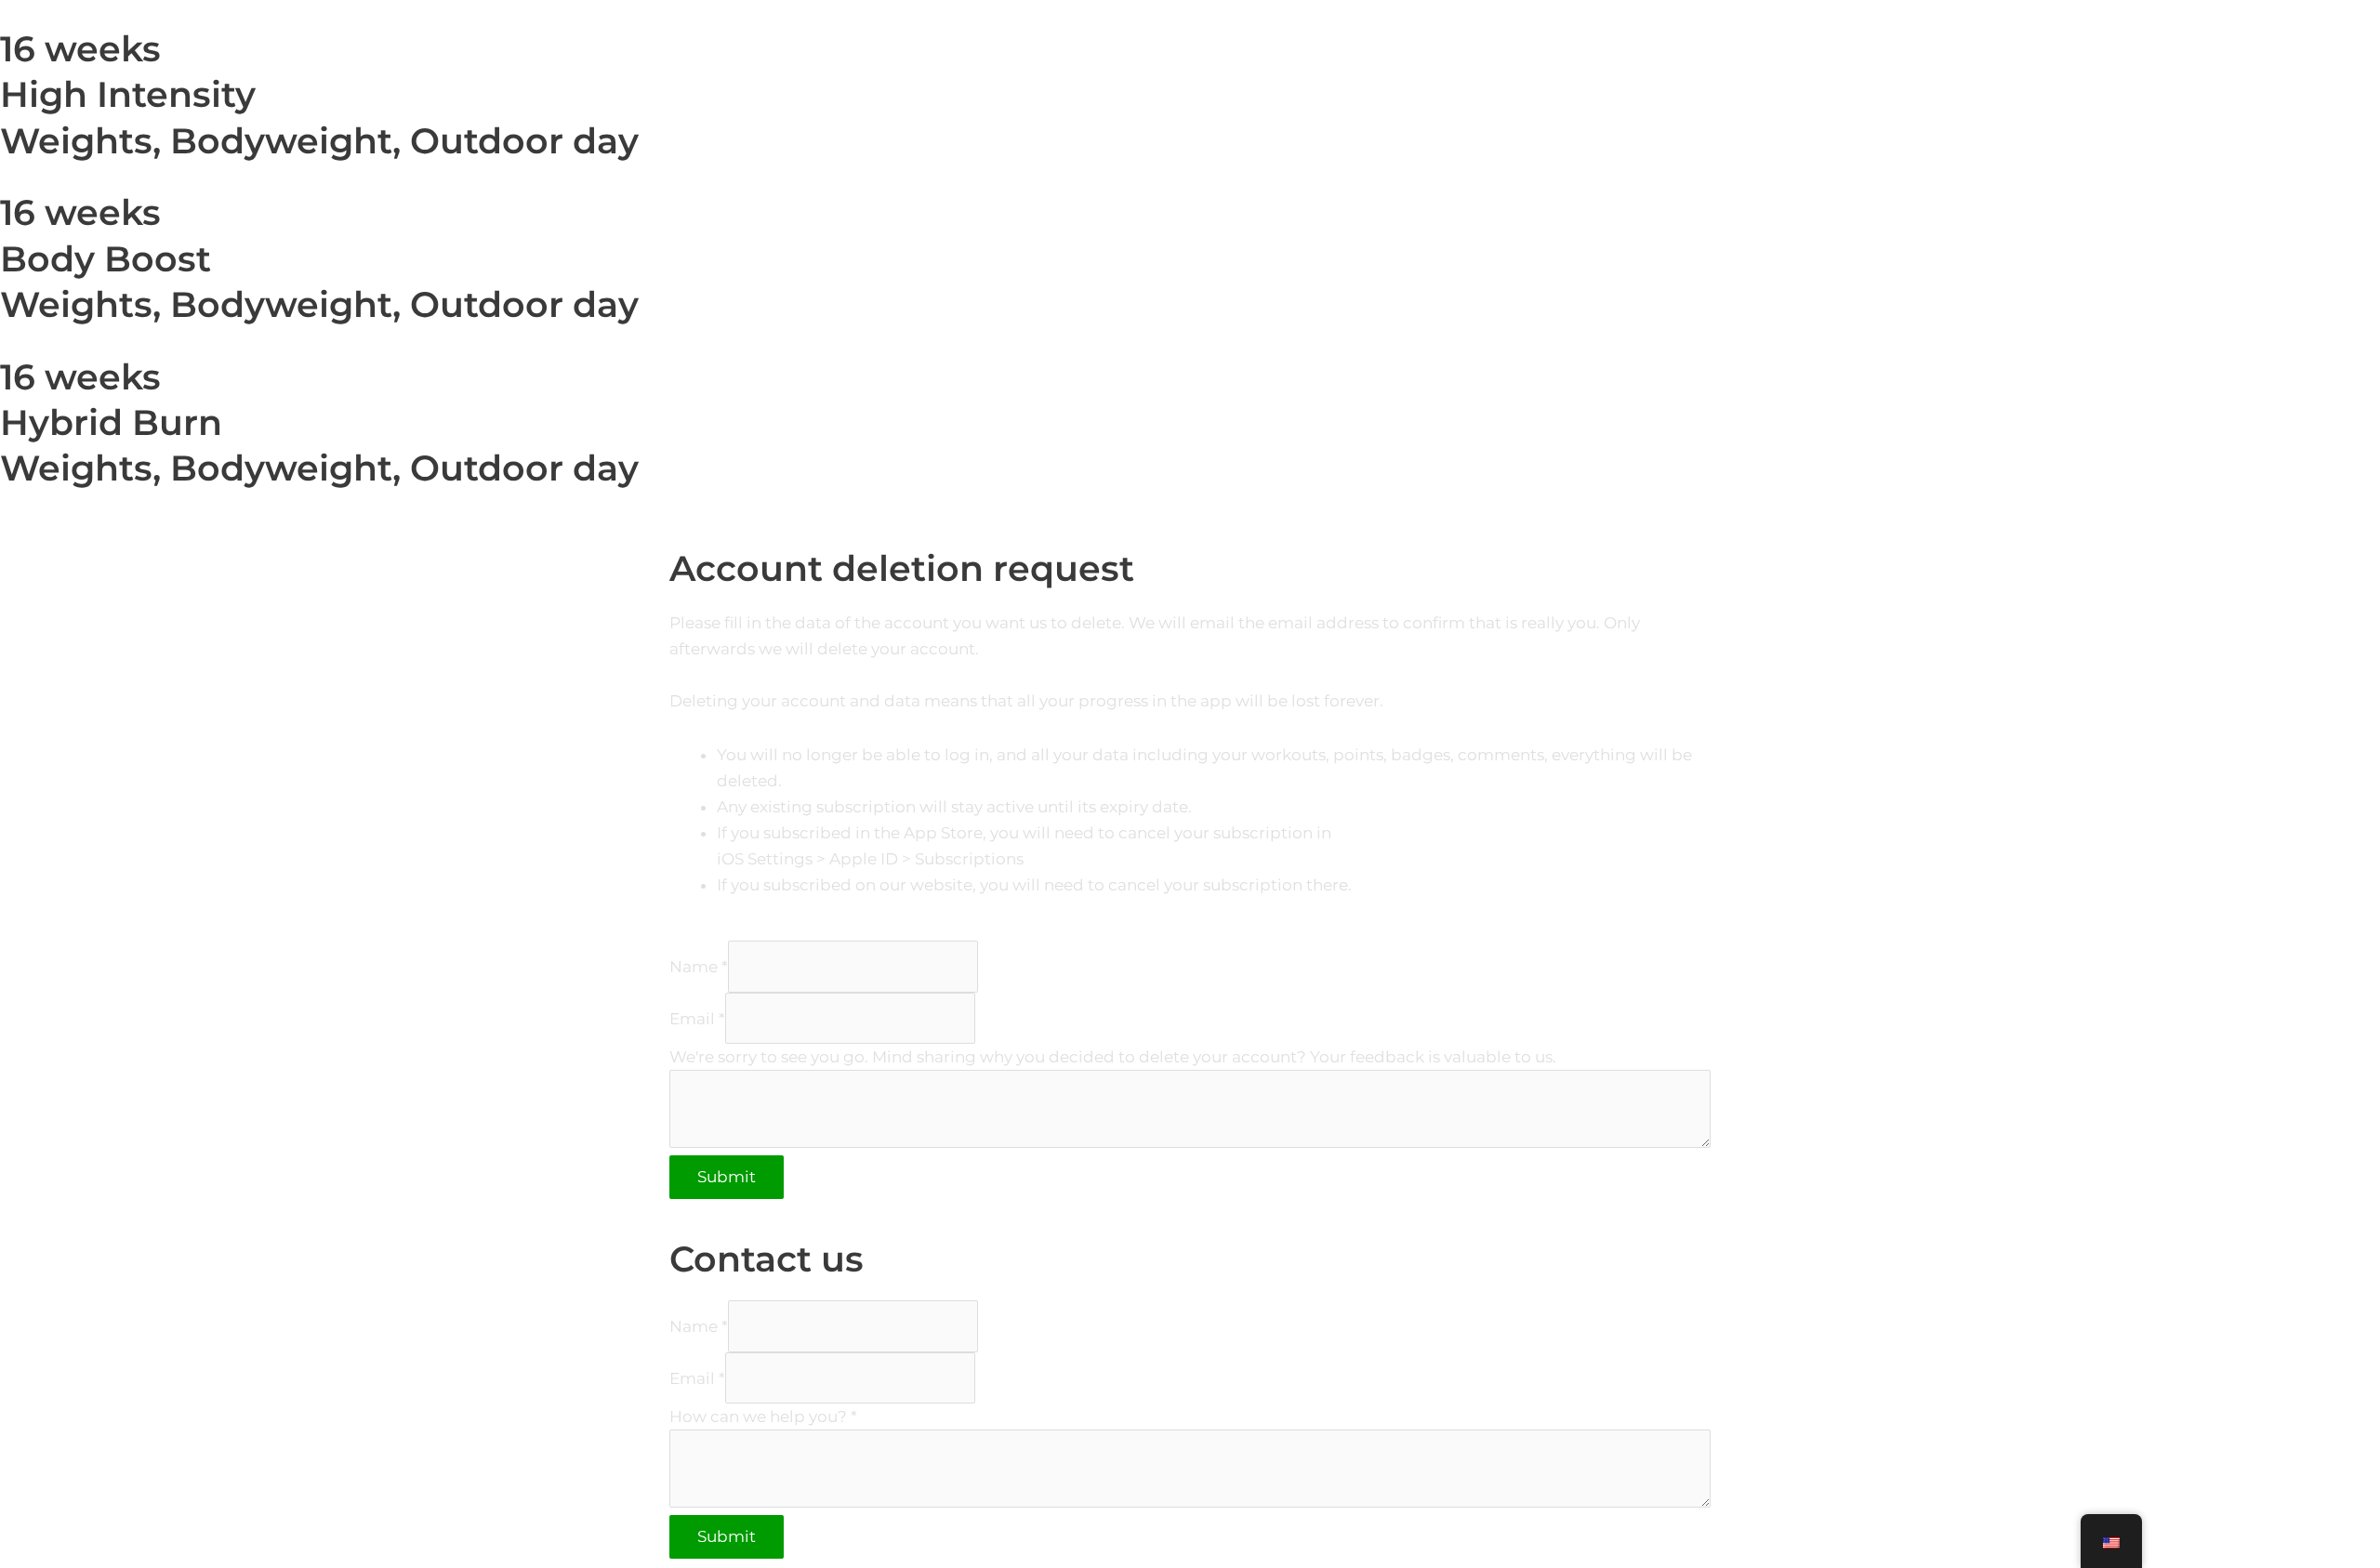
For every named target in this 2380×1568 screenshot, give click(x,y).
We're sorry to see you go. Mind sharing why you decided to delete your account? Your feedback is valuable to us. (1113, 1057)
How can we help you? (763, 1416)
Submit (727, 1177)
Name (699, 967)
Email (697, 1018)
